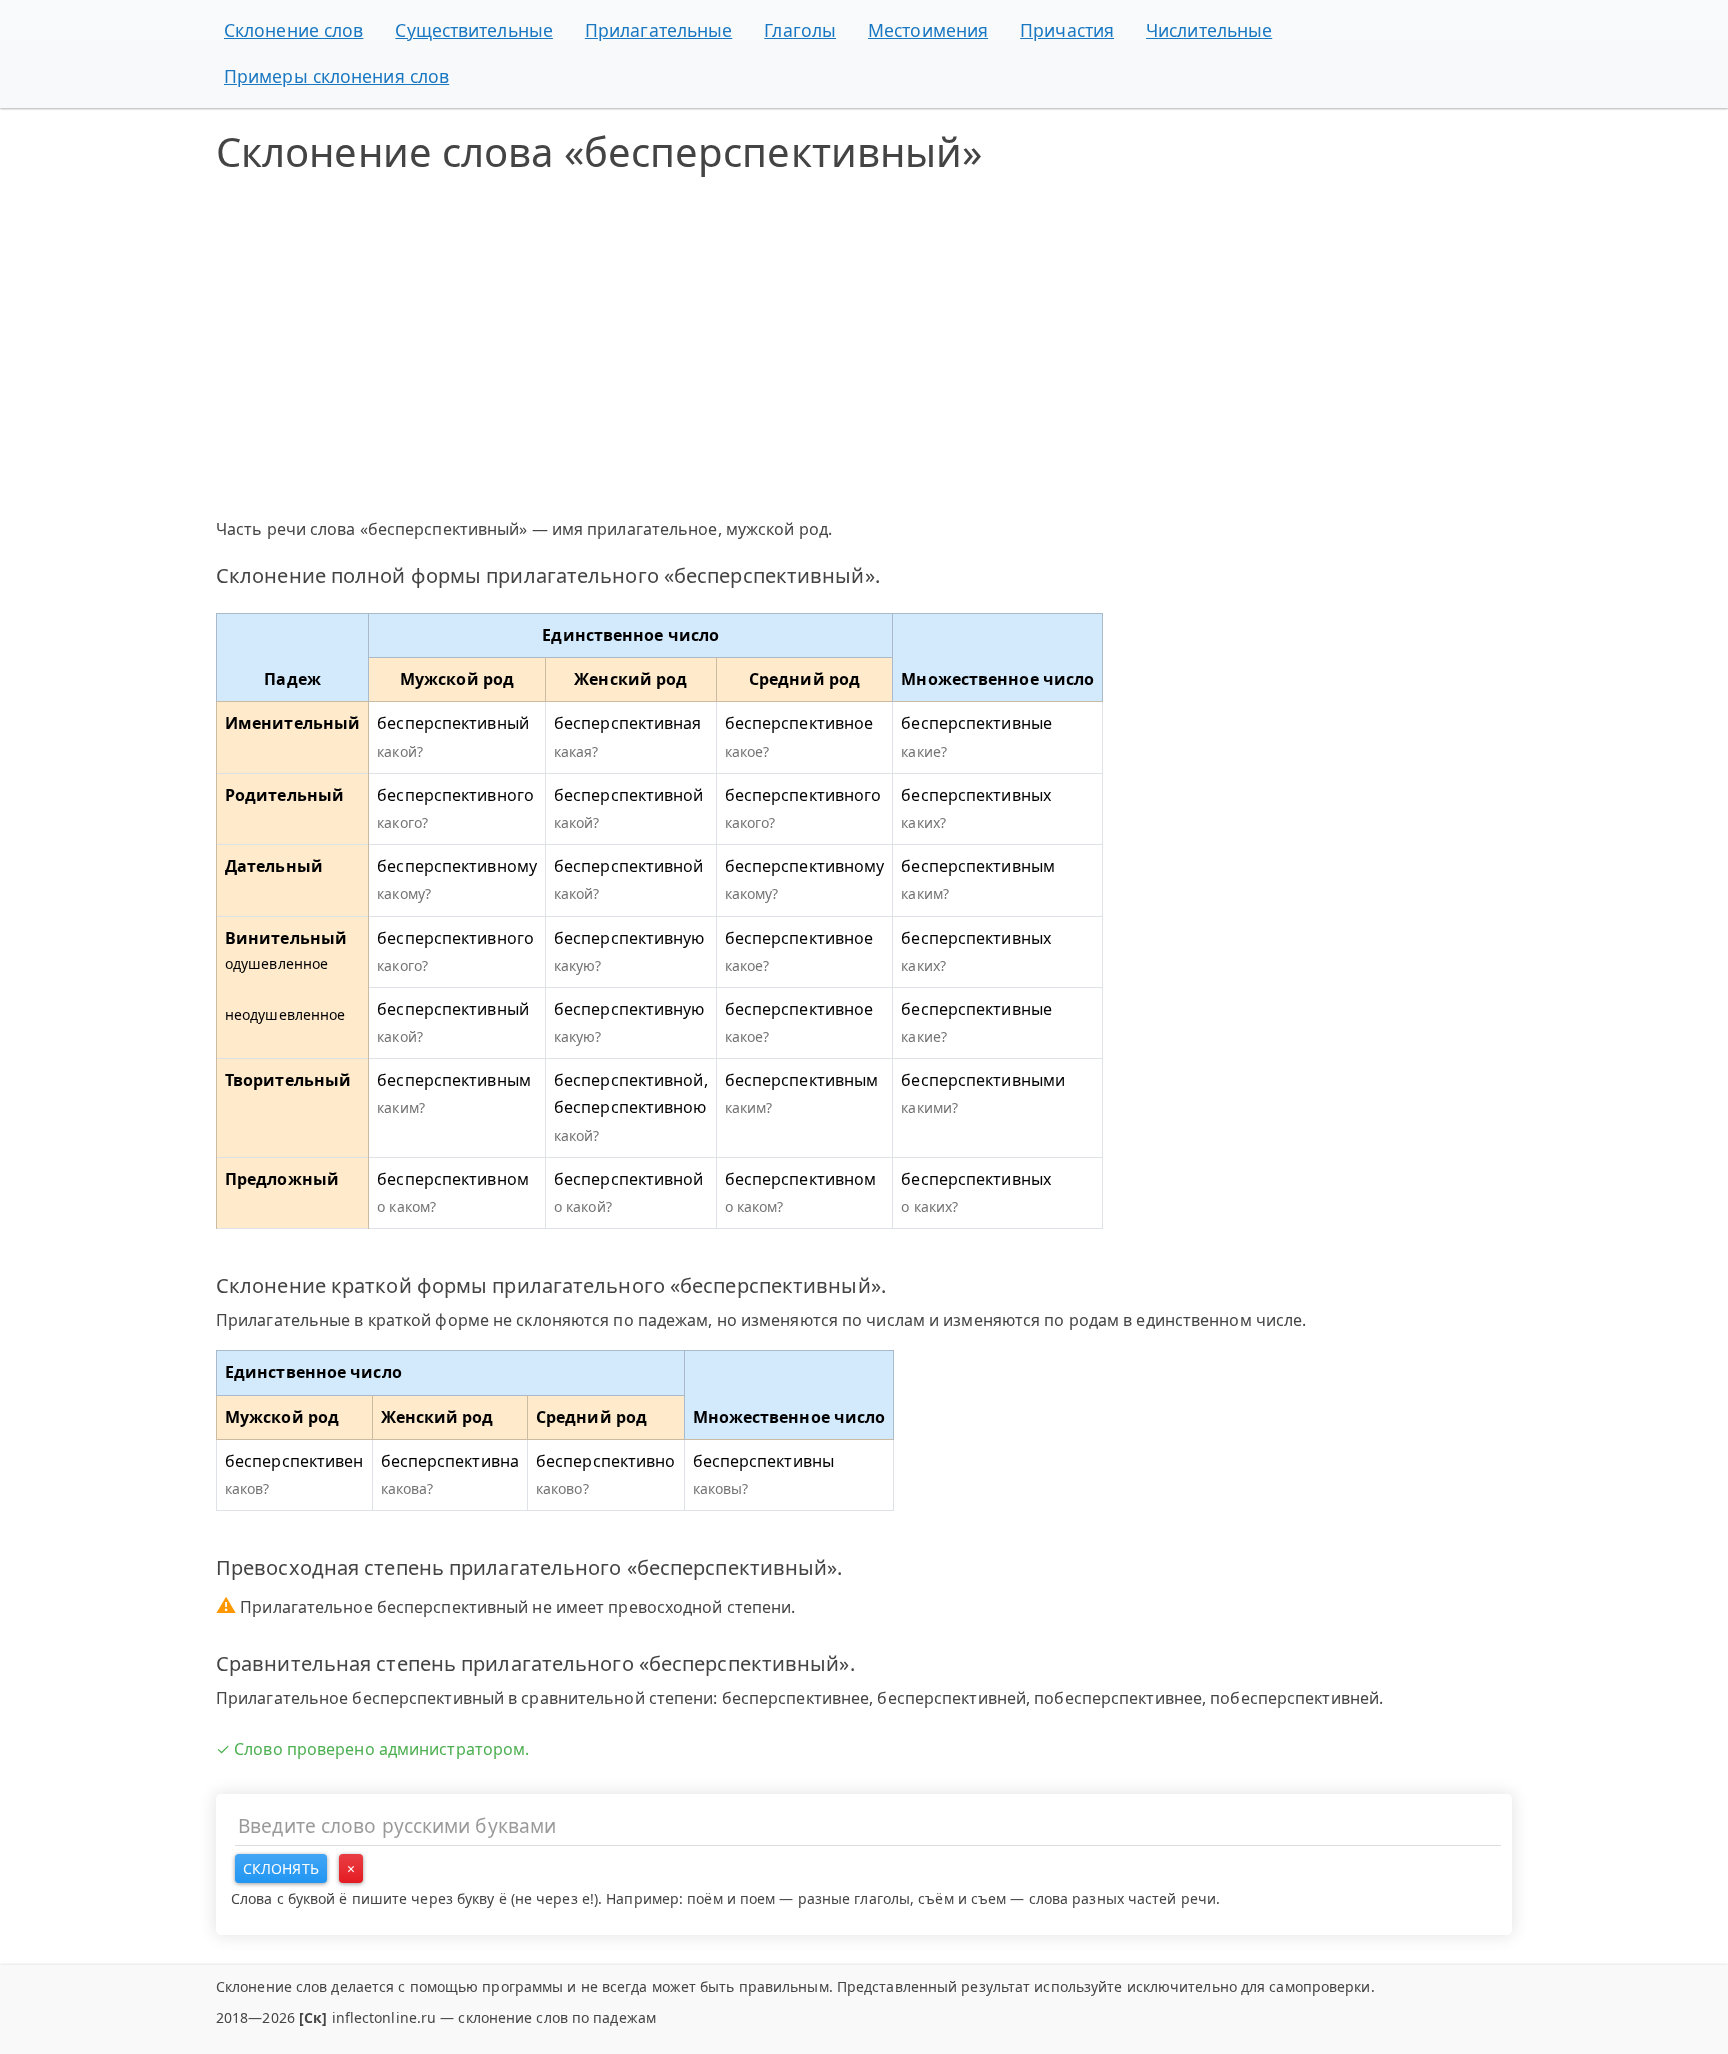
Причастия (1067, 30)
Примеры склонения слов (336, 76)
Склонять (281, 1868)
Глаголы (800, 30)
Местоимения (928, 30)
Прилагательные (658, 30)
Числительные (1209, 30)
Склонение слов (293, 30)
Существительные (474, 30)
